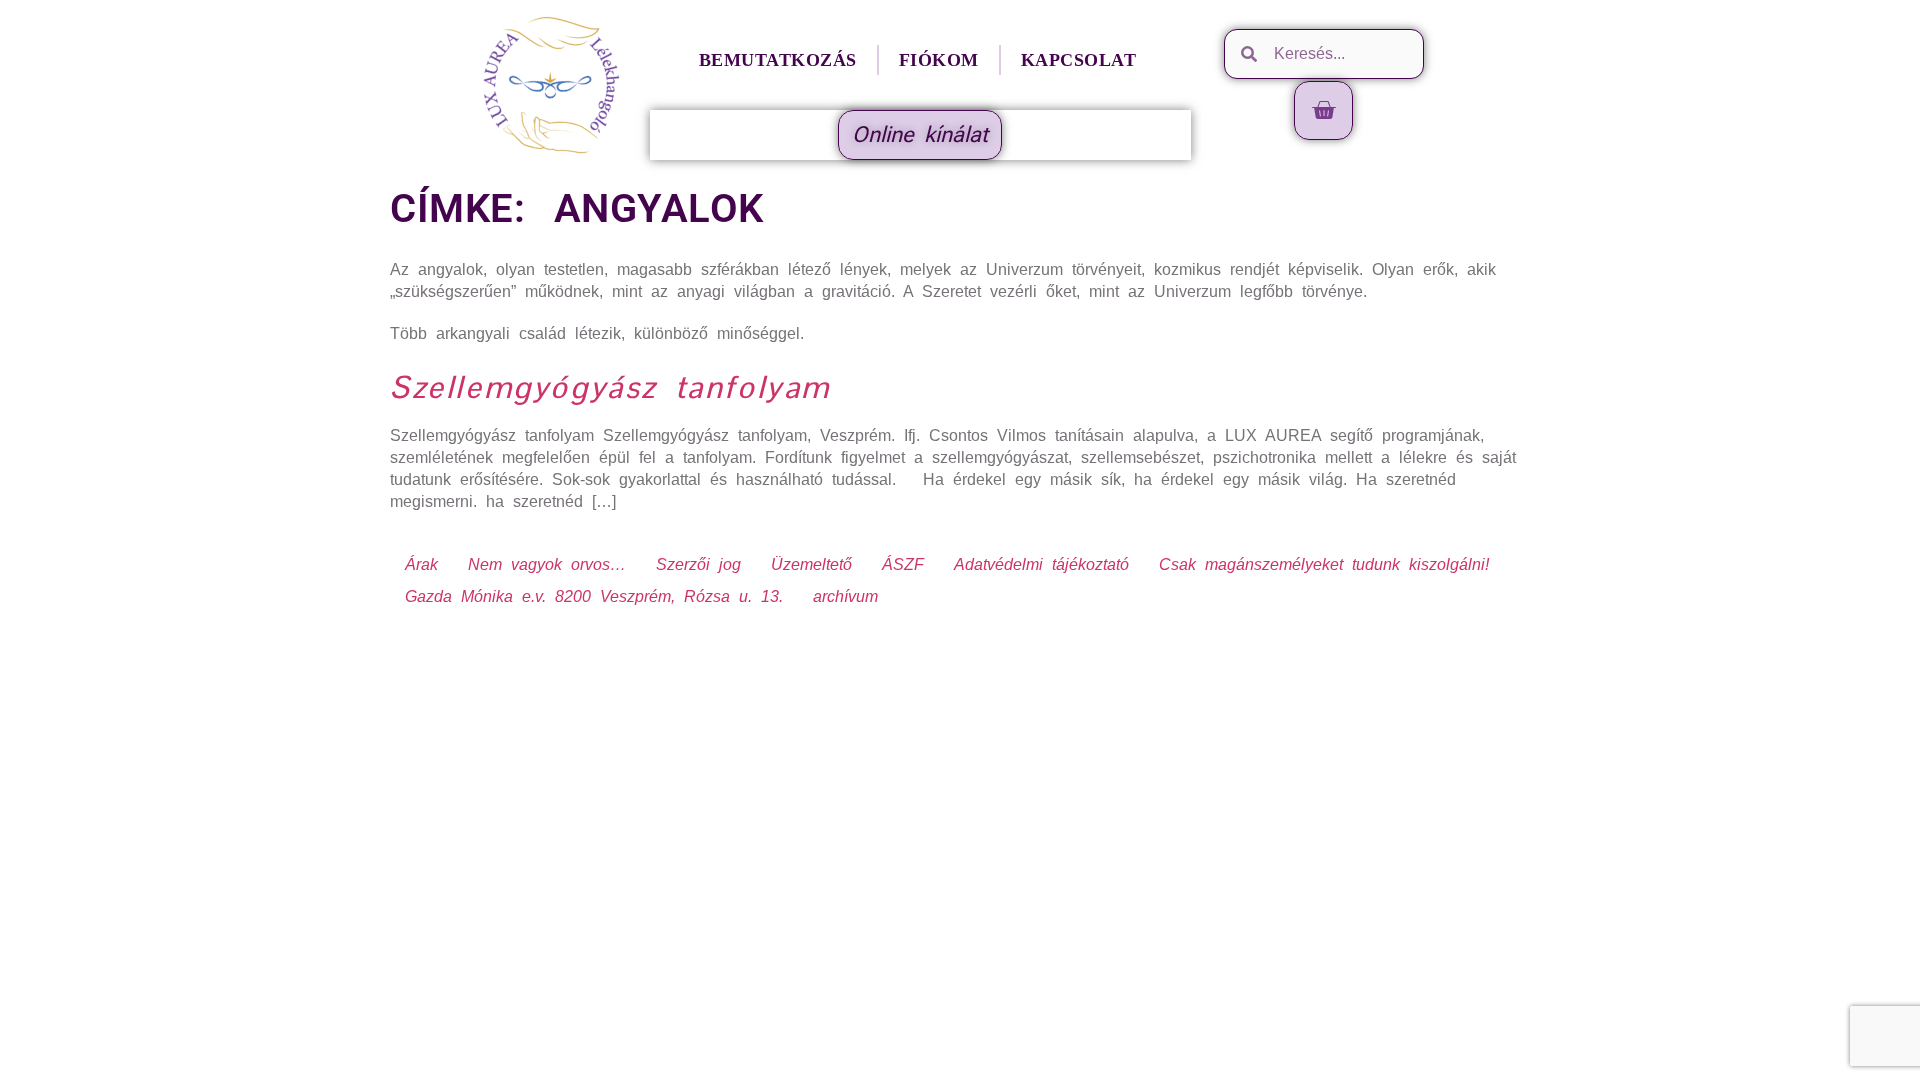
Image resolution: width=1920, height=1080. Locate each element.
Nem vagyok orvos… (547, 564)
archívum (845, 596)
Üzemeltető (811, 564)
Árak (421, 564)
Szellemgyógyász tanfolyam (610, 387)
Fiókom (939, 60)
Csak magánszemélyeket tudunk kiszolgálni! (1324, 564)
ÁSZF (903, 564)
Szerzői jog (698, 564)
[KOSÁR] (1324, 110)
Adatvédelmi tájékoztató (1041, 564)
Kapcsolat (1079, 60)
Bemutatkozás (778, 60)
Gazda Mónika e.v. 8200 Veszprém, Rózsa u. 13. (594, 596)
